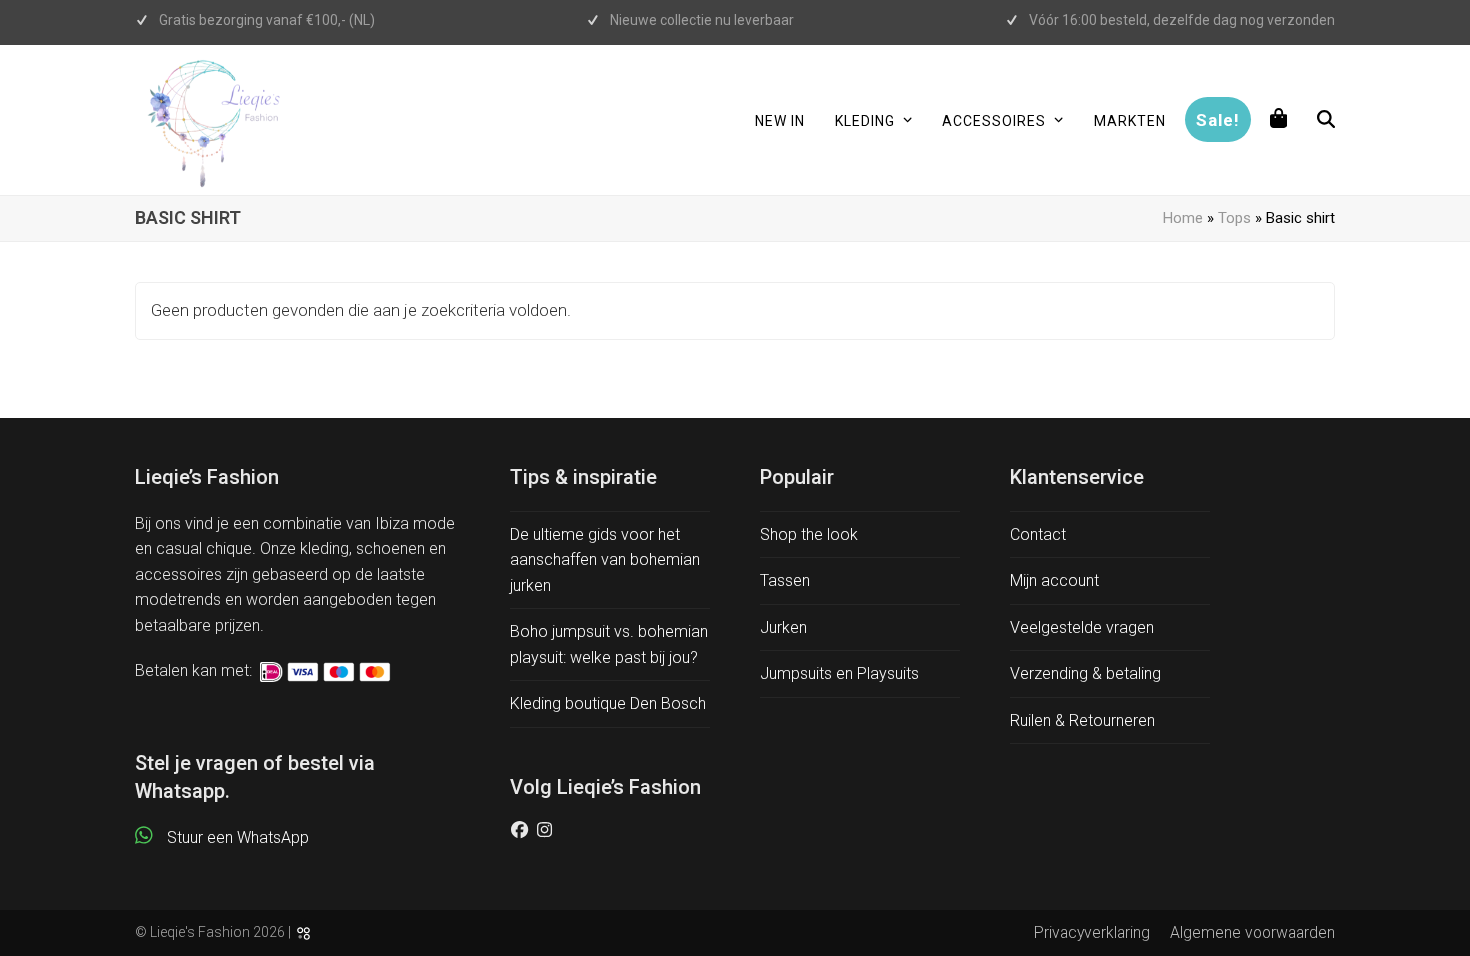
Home (1183, 218)
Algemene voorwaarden (1252, 932)
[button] (1279, 120)
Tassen (785, 580)
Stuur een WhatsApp (238, 837)
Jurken (783, 627)
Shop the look (809, 534)
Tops (1234, 218)
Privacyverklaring (1092, 932)
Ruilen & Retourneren (1082, 720)
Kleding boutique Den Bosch (608, 703)
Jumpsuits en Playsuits (839, 673)
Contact (1038, 534)
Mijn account (1054, 580)
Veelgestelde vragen (1082, 627)
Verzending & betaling (1085, 673)
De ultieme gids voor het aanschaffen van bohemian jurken (605, 560)
